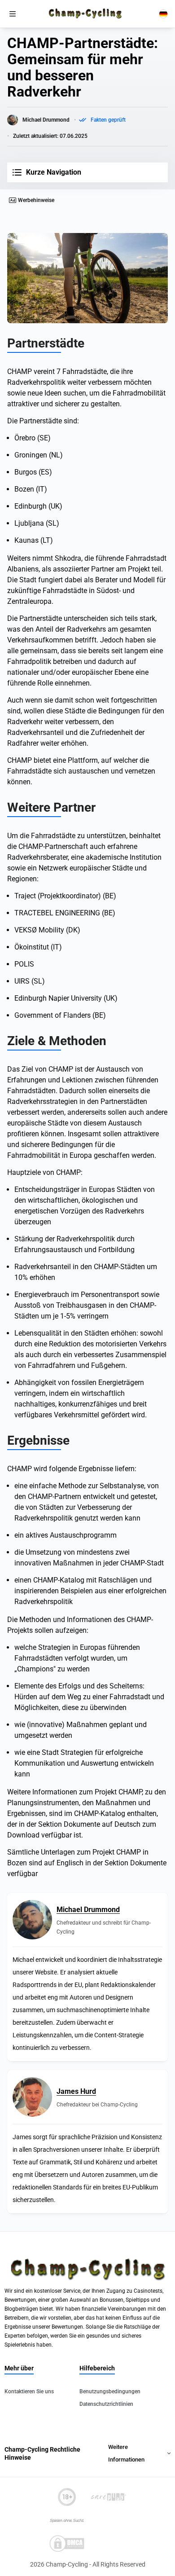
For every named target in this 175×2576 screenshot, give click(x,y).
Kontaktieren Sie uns (29, 2391)
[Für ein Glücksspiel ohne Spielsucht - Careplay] (108, 2497)
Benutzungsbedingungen (110, 2391)
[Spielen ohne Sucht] (67, 2520)
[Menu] (13, 14)
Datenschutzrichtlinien (106, 2404)
